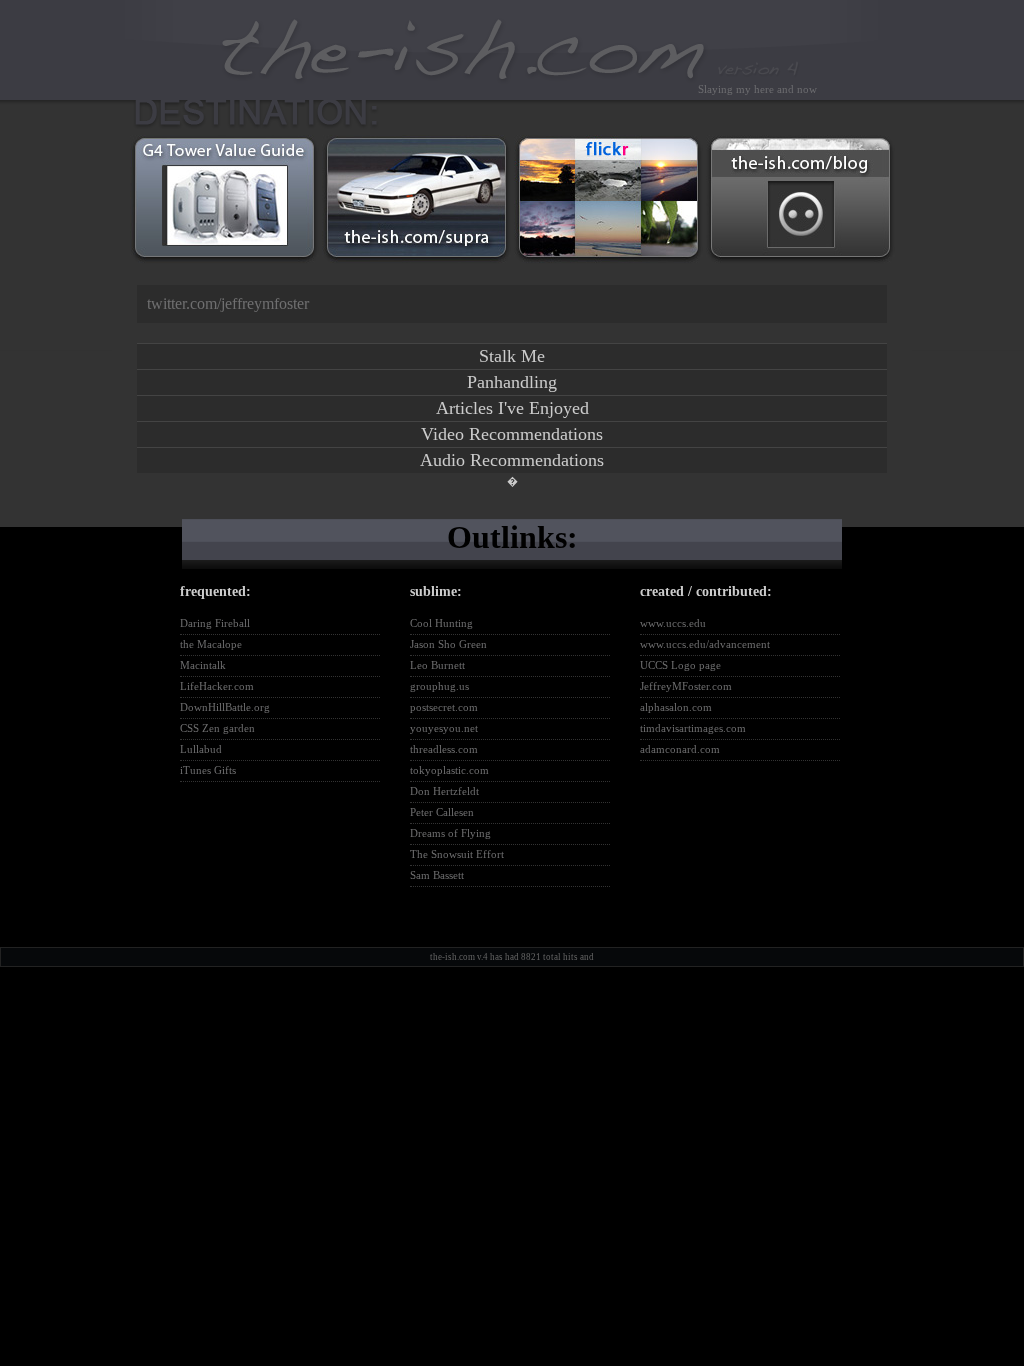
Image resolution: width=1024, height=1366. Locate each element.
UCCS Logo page (680, 665)
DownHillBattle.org (225, 707)
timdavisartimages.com (693, 728)
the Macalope (211, 644)
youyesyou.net (444, 728)
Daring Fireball (215, 623)
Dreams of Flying (450, 833)
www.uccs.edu (673, 623)
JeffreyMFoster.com (686, 686)
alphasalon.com (676, 707)
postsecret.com (444, 707)
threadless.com (444, 749)
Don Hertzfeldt (444, 791)
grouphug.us (439, 686)
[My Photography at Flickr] (608, 264)
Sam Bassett (437, 875)
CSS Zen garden (217, 728)
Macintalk (203, 665)
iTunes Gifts (208, 770)
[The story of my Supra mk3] (416, 264)
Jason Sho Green (448, 644)
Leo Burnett (437, 665)
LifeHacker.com (217, 686)
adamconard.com (680, 749)
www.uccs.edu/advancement (705, 644)
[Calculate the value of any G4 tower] (224, 264)
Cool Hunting (441, 623)
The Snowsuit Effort (457, 854)
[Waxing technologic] (800, 264)
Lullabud (201, 749)
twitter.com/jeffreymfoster (228, 303)
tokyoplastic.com (449, 770)
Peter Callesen (442, 812)
